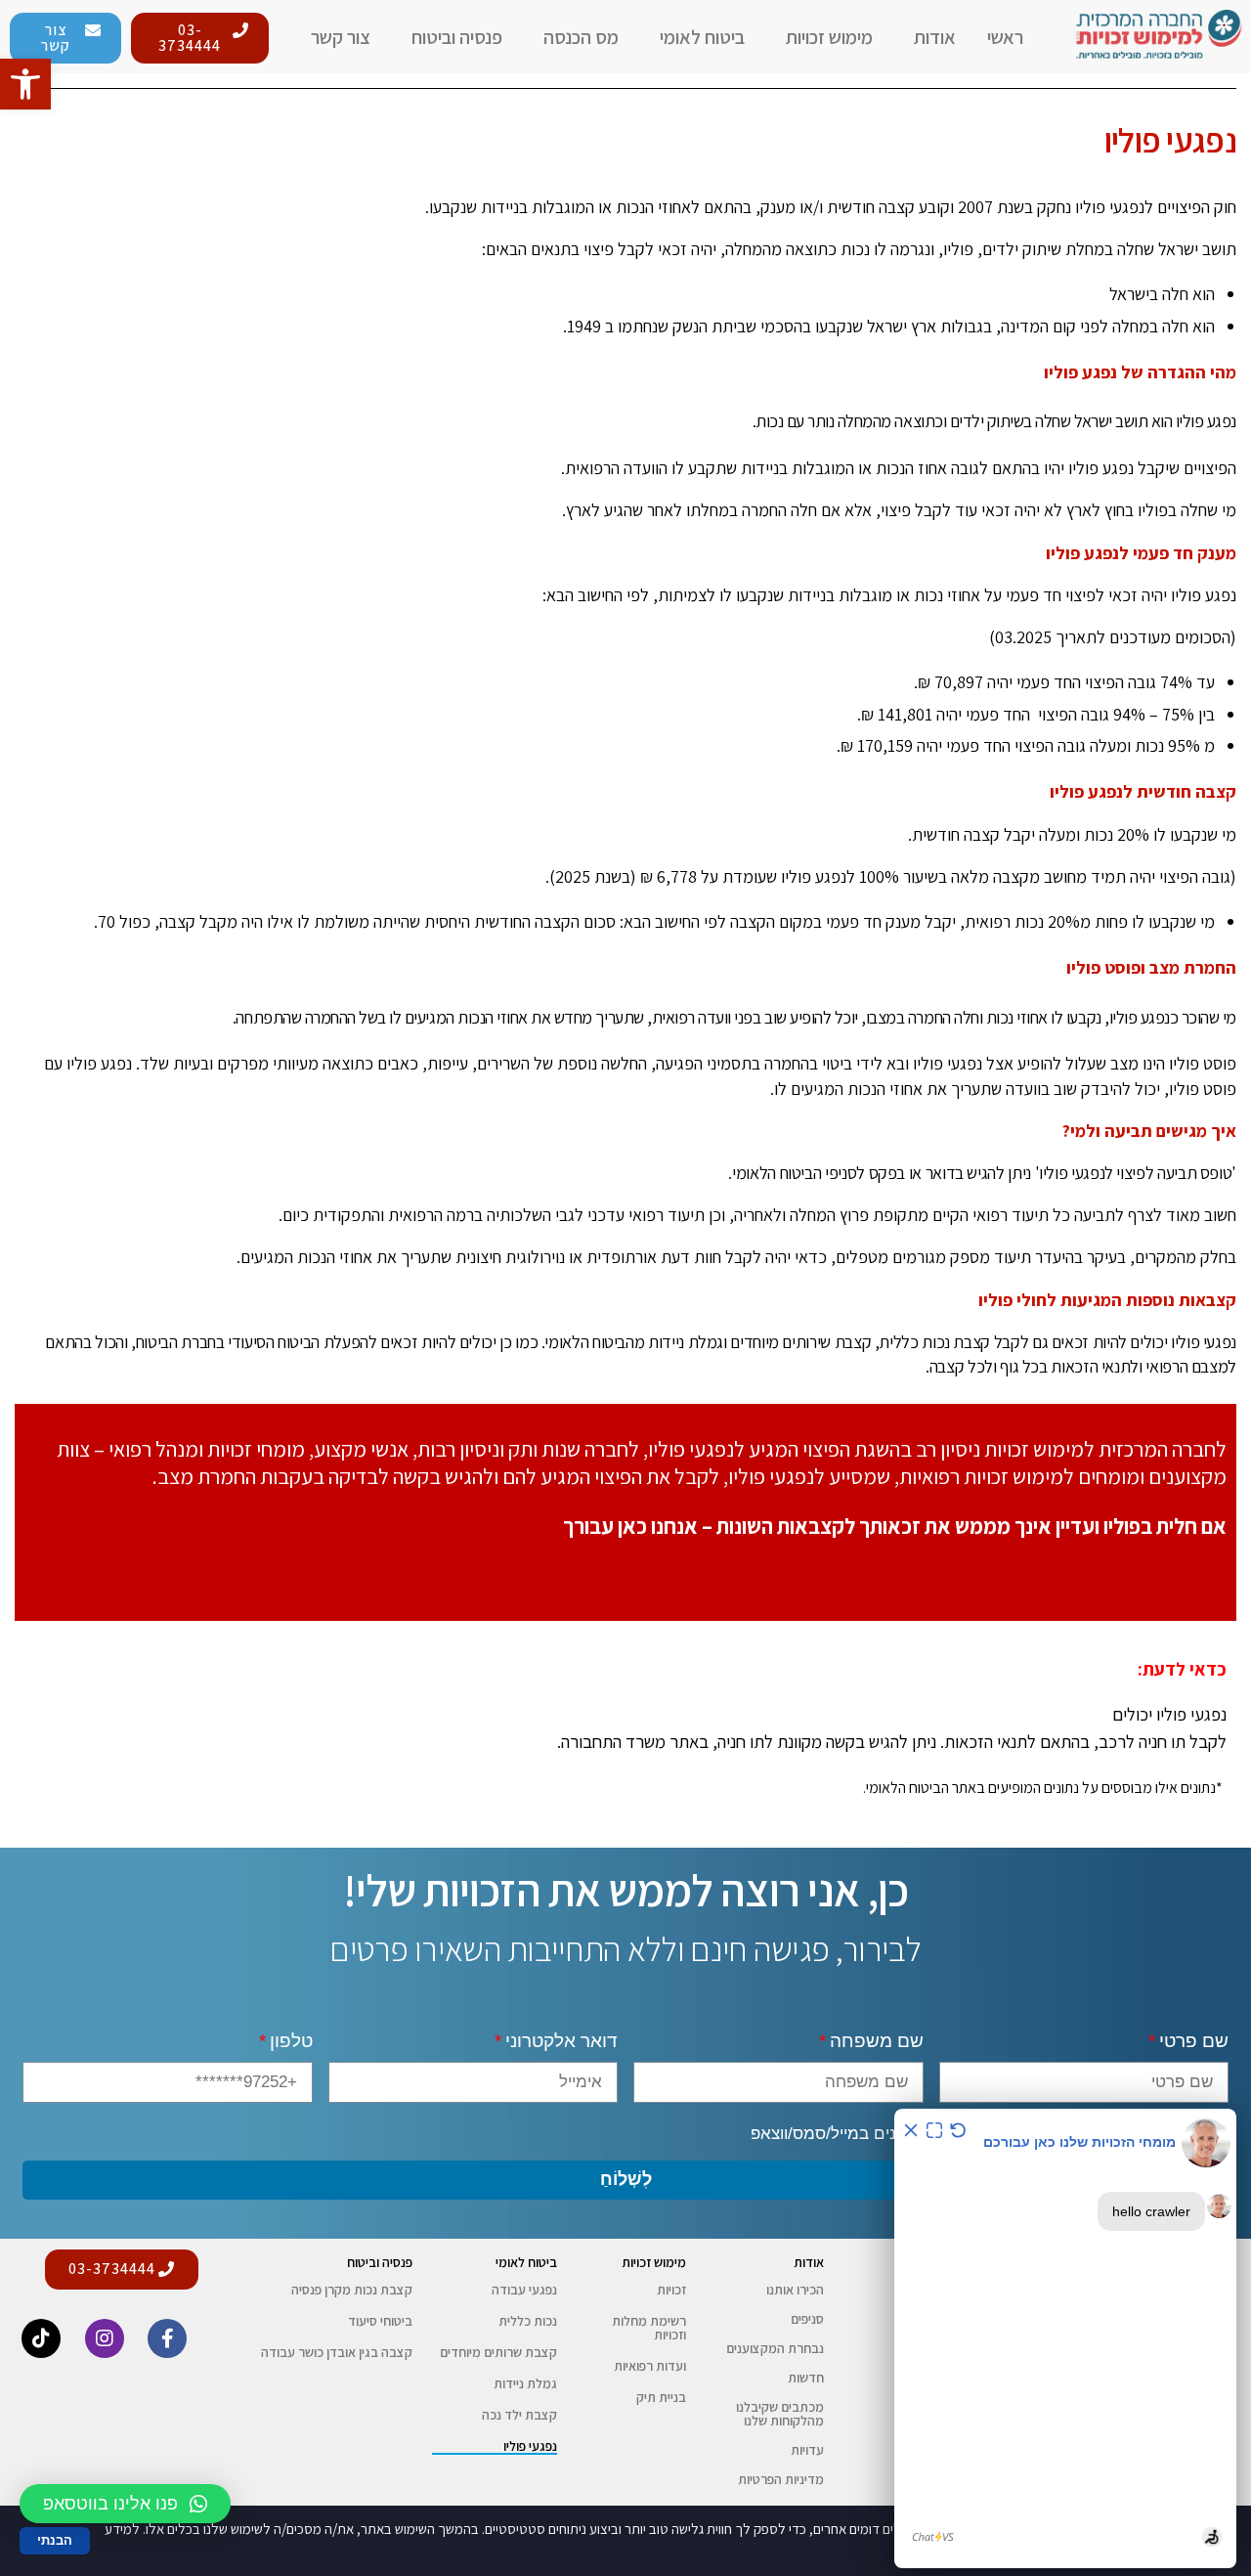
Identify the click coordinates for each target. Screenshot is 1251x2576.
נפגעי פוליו (530, 2446)
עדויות (807, 2450)
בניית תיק (661, 2397)
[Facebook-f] (167, 2338)
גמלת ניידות (525, 2383)
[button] (200, 38)
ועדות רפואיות (650, 2366)
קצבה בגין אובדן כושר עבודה (337, 2352)
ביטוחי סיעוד (380, 2321)
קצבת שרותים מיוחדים (498, 2352)
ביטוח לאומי (702, 37)
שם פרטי (1194, 2041)
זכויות (671, 2290)
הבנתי (55, 2540)
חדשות (806, 2378)
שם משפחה (877, 2041)
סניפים (807, 2319)
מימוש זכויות (829, 37)
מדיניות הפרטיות (781, 2479)
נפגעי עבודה (524, 2290)
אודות (935, 37)
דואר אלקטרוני (561, 2041)
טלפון (291, 2041)
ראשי (1005, 37)
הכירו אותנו (795, 2290)
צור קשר (341, 37)
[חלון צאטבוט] (1065, 2338)
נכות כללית (528, 2321)
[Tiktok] (41, 2338)
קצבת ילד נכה (519, 2415)
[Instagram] (105, 2338)
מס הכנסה (581, 37)
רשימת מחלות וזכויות (649, 2328)
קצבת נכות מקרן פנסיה (352, 2290)
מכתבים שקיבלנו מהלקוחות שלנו (780, 2414)
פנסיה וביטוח (457, 37)
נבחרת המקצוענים (775, 2348)
